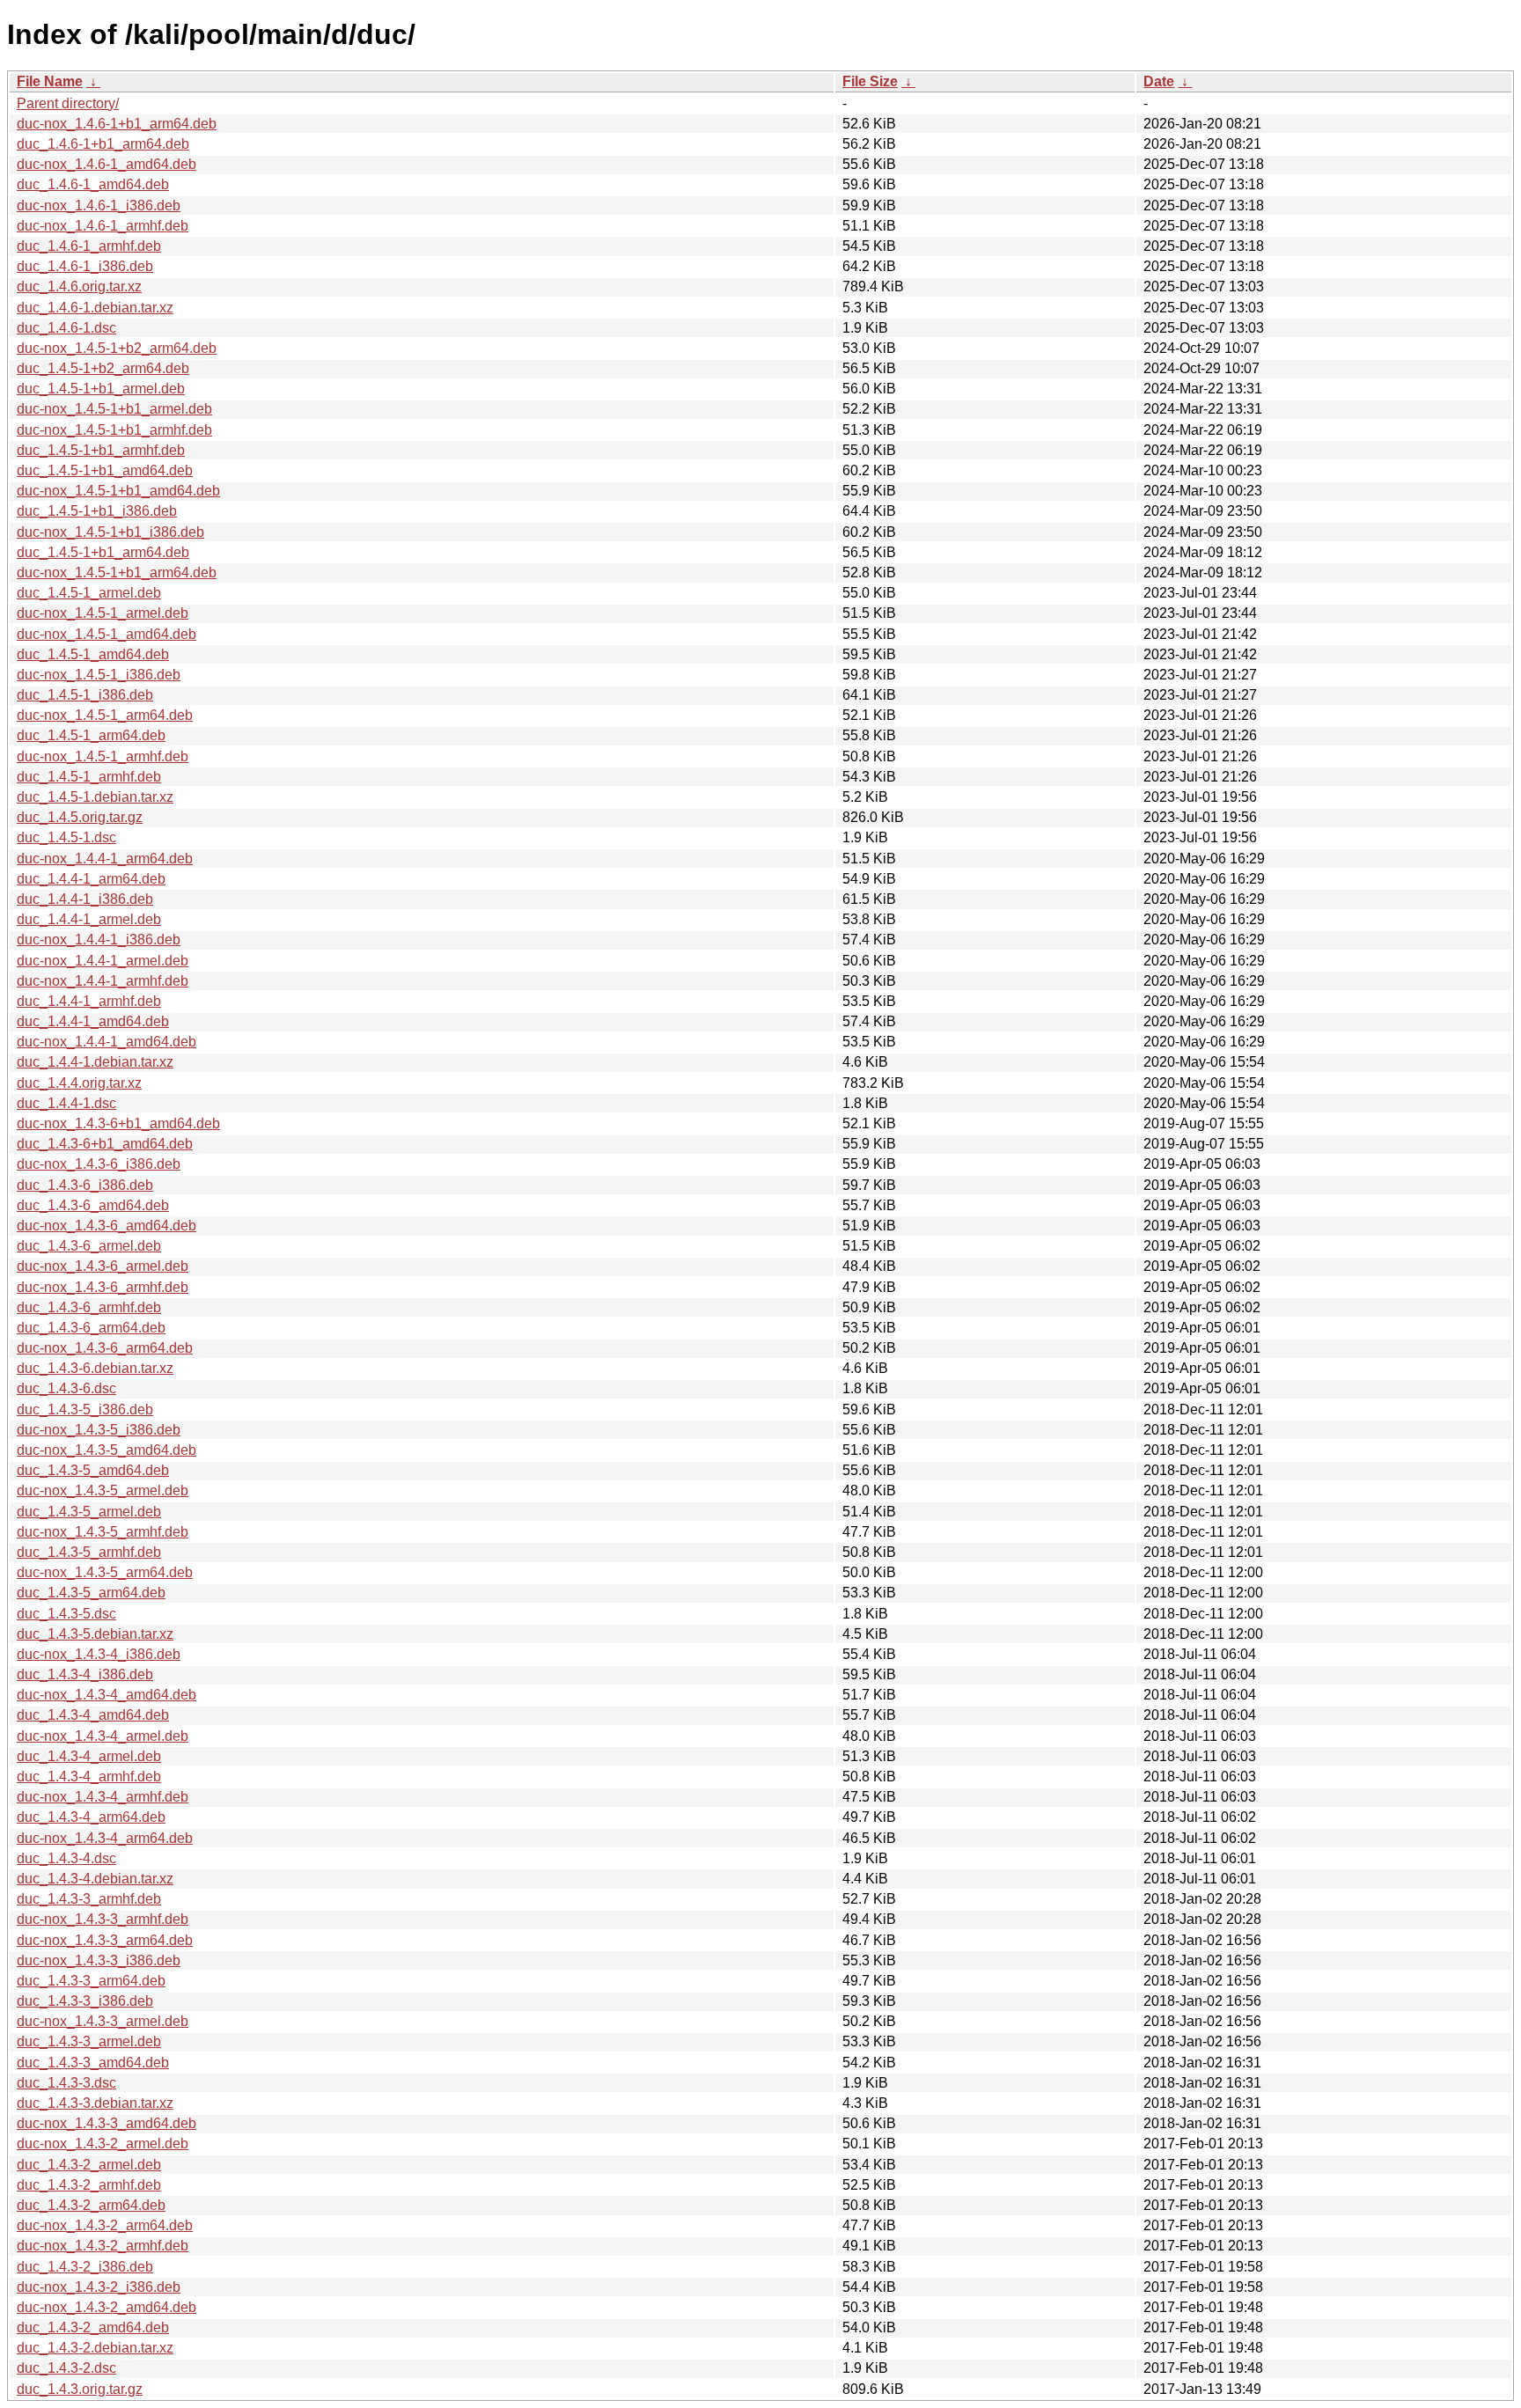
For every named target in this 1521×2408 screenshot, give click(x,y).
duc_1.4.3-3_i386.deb (85, 2001)
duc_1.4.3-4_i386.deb (85, 1674)
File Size (870, 81)
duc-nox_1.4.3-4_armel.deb (103, 1736)
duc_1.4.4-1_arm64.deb (91, 879)
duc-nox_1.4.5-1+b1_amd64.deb (118, 491)
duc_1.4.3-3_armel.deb (89, 2041)
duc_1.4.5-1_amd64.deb (93, 654)
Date (1159, 81)
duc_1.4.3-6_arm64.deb (91, 1328)
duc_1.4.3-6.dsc (66, 1388)
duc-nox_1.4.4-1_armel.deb (103, 961)
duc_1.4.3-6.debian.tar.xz (95, 1368)
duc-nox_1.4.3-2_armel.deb (103, 2144)
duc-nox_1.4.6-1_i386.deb (99, 206)
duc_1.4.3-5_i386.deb (85, 1410)
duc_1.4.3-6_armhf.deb (89, 1307)
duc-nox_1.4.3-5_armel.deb (103, 1490)
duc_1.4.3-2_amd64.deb (93, 2327)
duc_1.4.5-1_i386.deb (85, 695)
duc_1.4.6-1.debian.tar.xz (95, 308)
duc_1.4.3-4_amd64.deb (93, 1715)
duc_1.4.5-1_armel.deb (89, 593)
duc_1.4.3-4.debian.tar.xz (95, 1879)
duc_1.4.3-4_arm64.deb (91, 1817)
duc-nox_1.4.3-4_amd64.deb (107, 1695)
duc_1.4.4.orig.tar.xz (79, 1083)
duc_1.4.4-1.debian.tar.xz (95, 1062)
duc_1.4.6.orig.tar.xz (79, 286)
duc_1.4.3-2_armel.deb (89, 2165)
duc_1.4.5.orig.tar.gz (80, 817)
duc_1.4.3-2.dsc (66, 2368)
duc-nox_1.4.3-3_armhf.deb (103, 1919)
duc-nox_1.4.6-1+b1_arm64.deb (117, 124)
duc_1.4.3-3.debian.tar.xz (95, 2103)
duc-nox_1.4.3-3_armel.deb (103, 2021)
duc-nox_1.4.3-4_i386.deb (99, 1654)
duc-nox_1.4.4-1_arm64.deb (105, 859)
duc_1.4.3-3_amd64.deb (93, 2063)
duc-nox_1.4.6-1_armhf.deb (103, 226)
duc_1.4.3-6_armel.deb (89, 1246)
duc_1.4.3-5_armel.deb (89, 1512)
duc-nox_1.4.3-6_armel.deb (103, 1266)
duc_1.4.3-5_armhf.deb (89, 1552)
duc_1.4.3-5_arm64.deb (91, 1593)
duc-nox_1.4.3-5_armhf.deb (103, 1532)
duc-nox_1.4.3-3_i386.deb (99, 1960)
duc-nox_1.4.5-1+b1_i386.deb (110, 532)
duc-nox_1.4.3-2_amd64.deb (107, 2307)
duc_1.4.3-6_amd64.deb (93, 1205)
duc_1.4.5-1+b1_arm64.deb (103, 552)
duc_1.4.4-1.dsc (66, 1103)
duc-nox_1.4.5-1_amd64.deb (107, 634)
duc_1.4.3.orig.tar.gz (80, 2389)
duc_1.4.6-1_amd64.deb (93, 184)
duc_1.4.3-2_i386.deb (85, 2267)
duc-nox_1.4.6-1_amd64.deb (107, 164)
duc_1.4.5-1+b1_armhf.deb (101, 450)
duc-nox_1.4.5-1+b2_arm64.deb (117, 348)
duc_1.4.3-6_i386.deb (85, 1185)
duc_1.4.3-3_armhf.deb (89, 1899)
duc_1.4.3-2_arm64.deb (91, 2205)
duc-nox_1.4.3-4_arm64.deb (105, 1838)
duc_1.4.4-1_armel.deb (89, 919)
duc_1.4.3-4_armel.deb (89, 1756)
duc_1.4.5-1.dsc (66, 837)
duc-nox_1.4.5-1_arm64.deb (105, 715)
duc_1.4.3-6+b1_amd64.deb (105, 1144)
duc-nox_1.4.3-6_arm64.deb (105, 1348)
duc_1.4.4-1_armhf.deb (89, 1001)
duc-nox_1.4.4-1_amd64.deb (107, 1042)
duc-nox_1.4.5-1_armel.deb (103, 613)
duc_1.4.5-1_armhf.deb (89, 777)
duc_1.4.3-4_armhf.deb (89, 1777)
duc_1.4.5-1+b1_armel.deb (101, 389)
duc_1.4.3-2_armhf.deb (89, 2185)
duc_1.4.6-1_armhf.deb (89, 246)
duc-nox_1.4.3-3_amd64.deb (107, 2123)
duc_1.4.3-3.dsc (66, 2083)
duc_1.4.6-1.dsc (66, 328)
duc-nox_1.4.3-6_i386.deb (99, 1164)
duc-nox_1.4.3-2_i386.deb (99, 2287)
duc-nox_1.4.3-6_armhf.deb (103, 1287)
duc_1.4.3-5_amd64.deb (93, 1470)
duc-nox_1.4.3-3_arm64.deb (105, 1940)
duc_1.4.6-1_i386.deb (85, 266)
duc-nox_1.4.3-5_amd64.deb (107, 1450)
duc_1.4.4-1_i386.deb (85, 899)
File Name (50, 81)
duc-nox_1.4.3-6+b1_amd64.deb (118, 1123)
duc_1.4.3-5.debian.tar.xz (95, 1634)
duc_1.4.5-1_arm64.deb (91, 735)
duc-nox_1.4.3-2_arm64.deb (105, 2225)
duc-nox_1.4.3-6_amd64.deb (107, 1226)
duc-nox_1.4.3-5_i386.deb (99, 1430)
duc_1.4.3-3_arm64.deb (91, 1981)
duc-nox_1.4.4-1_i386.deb (99, 940)
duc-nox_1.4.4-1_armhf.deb (103, 981)
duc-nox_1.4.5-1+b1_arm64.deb (117, 573)
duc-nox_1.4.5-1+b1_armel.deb (114, 409)
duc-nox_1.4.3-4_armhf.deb (103, 1797)
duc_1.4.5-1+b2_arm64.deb (103, 368)
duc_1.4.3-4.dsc (66, 1858)
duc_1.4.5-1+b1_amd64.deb (105, 470)
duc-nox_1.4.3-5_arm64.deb (105, 1572)
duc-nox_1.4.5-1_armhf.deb (103, 756)
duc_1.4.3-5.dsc (66, 1614)
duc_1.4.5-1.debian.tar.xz (95, 797)
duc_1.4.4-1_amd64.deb (93, 1021)
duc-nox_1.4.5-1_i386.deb (99, 675)
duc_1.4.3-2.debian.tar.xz (95, 2348)
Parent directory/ (68, 103)
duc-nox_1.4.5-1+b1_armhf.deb (114, 430)
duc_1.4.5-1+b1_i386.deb (97, 511)
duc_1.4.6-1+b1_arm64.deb (103, 144)
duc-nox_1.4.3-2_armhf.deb (103, 2246)
